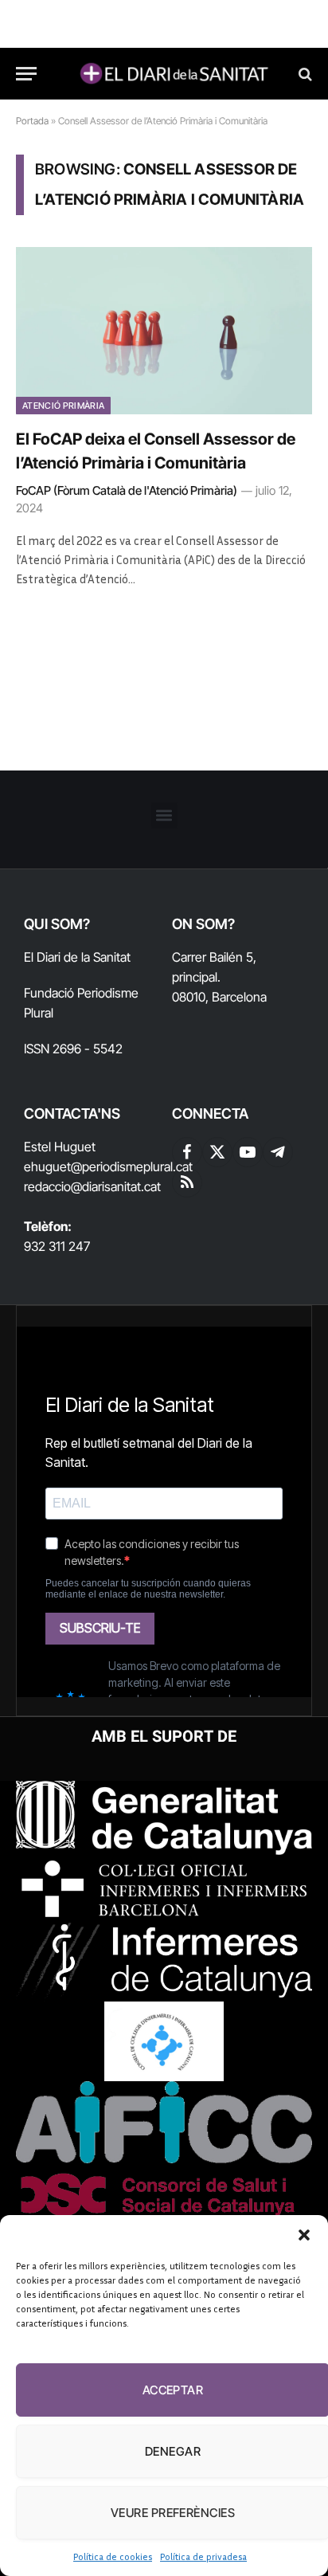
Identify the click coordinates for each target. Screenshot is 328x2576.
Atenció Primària (63, 406)
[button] (304, 2235)
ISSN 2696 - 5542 (73, 1049)
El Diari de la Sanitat (77, 957)
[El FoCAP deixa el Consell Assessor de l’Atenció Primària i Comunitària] (164, 330)
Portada (32, 121)
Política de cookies (113, 2556)
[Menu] (26, 74)
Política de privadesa (203, 2556)
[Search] (304, 74)
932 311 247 (57, 1246)
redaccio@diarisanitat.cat (92, 1186)
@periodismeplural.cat (132, 1166)
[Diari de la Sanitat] (172, 74)
